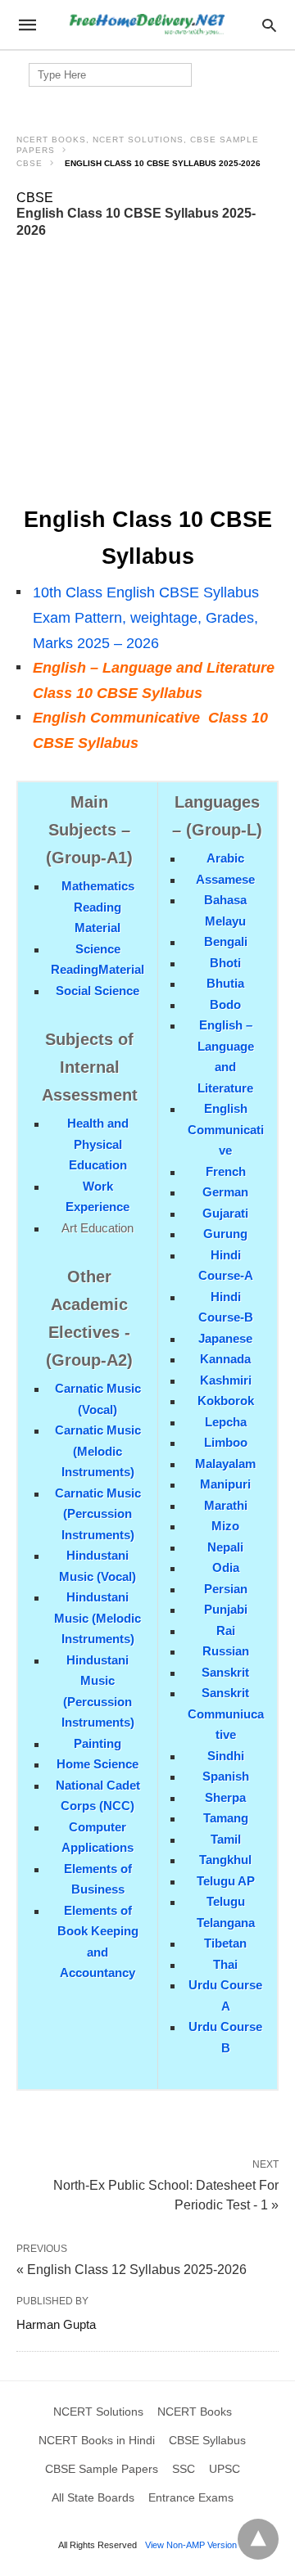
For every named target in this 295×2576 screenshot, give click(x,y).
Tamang (226, 1818)
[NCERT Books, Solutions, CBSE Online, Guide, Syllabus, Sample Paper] (147, 25)
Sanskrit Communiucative (226, 1714)
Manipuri (225, 1484)
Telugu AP (226, 1881)
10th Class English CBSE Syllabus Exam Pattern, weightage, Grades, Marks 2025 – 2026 (146, 617)
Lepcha (226, 1422)
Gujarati (225, 1213)
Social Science (98, 991)
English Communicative (226, 1129)
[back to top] (258, 2539)
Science (98, 949)
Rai (226, 1630)
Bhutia (225, 983)
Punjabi (226, 1609)
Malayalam (225, 1464)
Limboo (226, 1442)
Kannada (225, 1359)
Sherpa (225, 1797)
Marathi (226, 1505)
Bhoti (225, 963)
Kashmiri (226, 1380)
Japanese (225, 1338)
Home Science (98, 1764)
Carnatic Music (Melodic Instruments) (98, 1451)
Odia (226, 1567)
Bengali (226, 941)
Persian (226, 1589)
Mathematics (98, 886)
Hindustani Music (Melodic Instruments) (98, 1618)
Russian (226, 1651)
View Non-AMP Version (191, 2545)
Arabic (225, 858)
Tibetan (225, 1943)
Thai (225, 1964)
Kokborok (226, 1401)
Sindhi (226, 1756)
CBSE (29, 163)
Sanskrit (225, 1672)
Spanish (226, 1776)
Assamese (225, 879)
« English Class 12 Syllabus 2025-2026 (132, 2270)
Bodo (225, 1004)
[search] (269, 25)
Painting (98, 1743)
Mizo (225, 1526)
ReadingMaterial (98, 969)
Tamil (226, 1839)
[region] (154, 372)
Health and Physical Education (98, 1144)
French (226, 1171)
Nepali (225, 1547)
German (225, 1192)
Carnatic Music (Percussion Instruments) (98, 1514)
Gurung (225, 1234)
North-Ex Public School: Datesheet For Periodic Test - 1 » (166, 2194)
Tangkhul (225, 1860)
